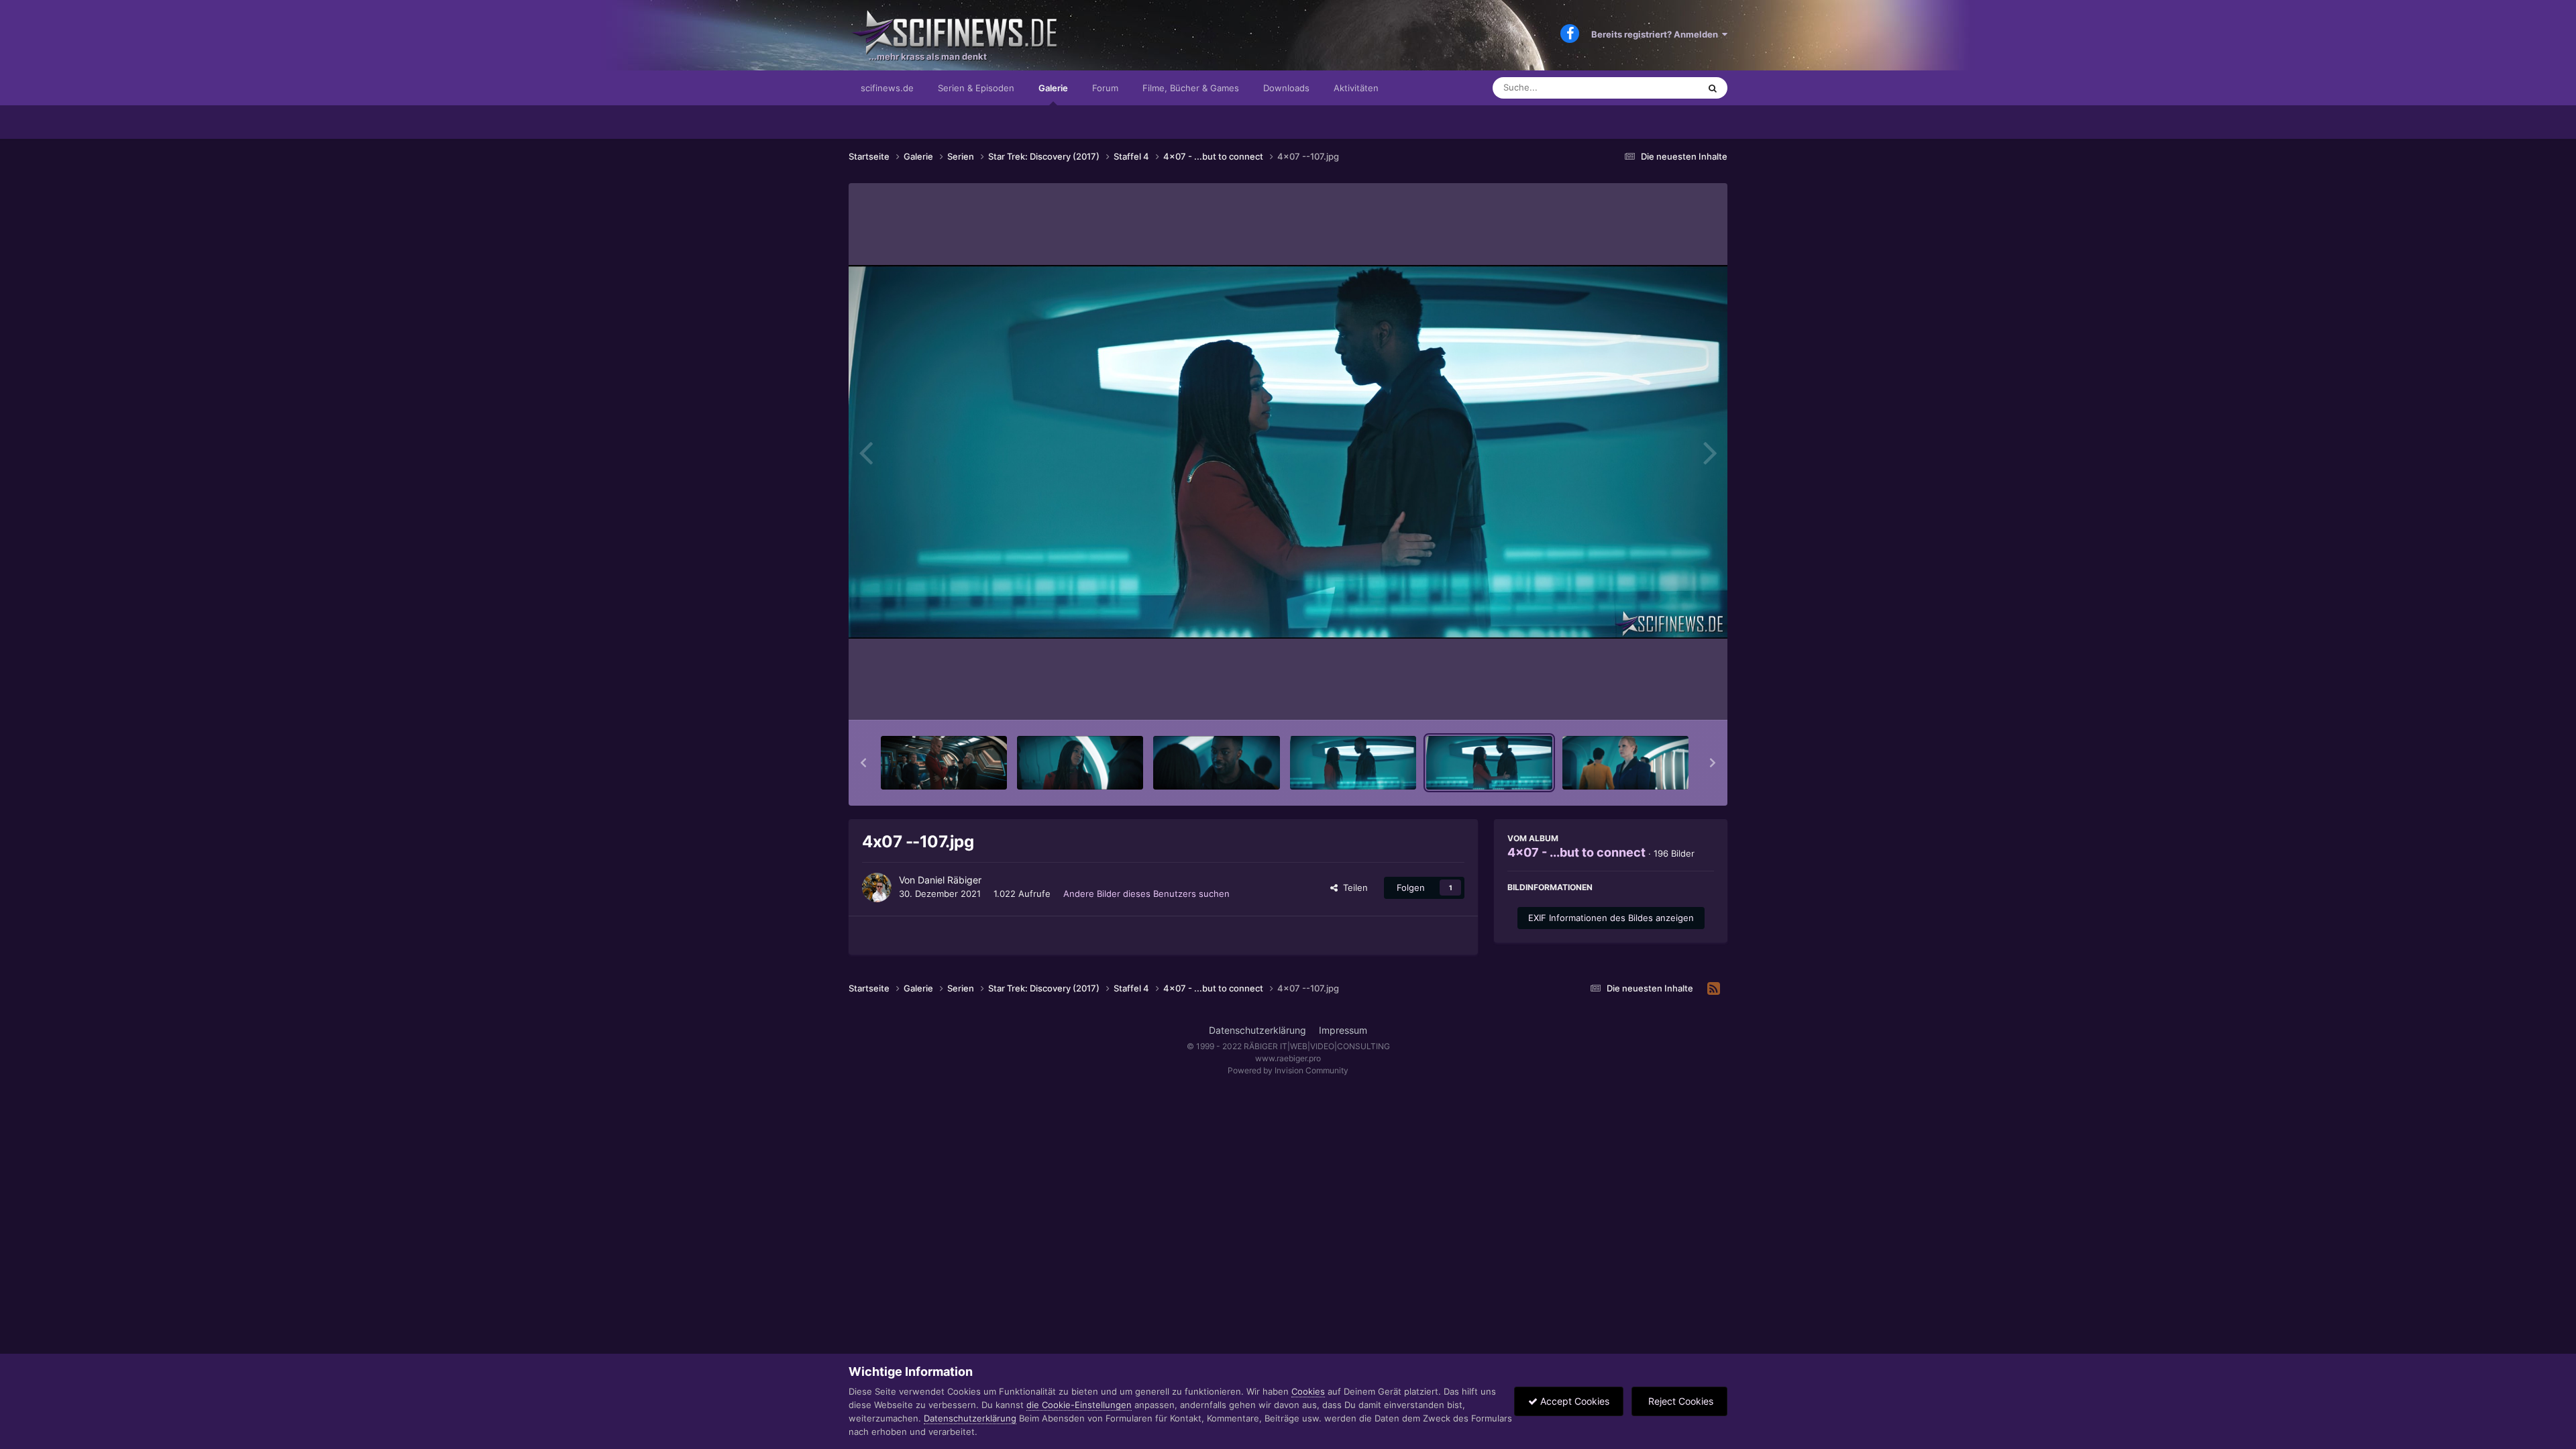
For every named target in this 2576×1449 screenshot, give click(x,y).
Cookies (1308, 1391)
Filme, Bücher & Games (1191, 88)
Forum (1105, 88)
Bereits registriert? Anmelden (1657, 34)
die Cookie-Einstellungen (1079, 1405)
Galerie (1053, 88)
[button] (863, 763)
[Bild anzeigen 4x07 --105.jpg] (1216, 763)
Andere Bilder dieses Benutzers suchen (1146, 894)
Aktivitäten (1356, 88)
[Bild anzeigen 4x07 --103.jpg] (944, 763)
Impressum (1343, 1030)
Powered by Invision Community (1288, 1070)
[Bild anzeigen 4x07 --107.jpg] (1489, 763)
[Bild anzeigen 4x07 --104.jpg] (1080, 763)
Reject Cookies (1679, 1401)
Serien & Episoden (976, 88)
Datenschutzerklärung (1257, 1030)
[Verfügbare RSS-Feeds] (1714, 989)
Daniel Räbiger (950, 880)
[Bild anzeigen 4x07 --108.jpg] (1625, 763)
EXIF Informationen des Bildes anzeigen (1611, 918)
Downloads (1286, 88)
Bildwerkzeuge (1666, 696)
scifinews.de (887, 88)
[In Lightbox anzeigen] (1288, 452)
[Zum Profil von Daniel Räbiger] (877, 888)
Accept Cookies (1573, 1401)
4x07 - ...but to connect (1576, 852)
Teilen (1353, 888)
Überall (1666, 88)
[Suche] (1713, 88)
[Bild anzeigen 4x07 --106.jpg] (1353, 763)
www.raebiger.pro (1288, 1058)
